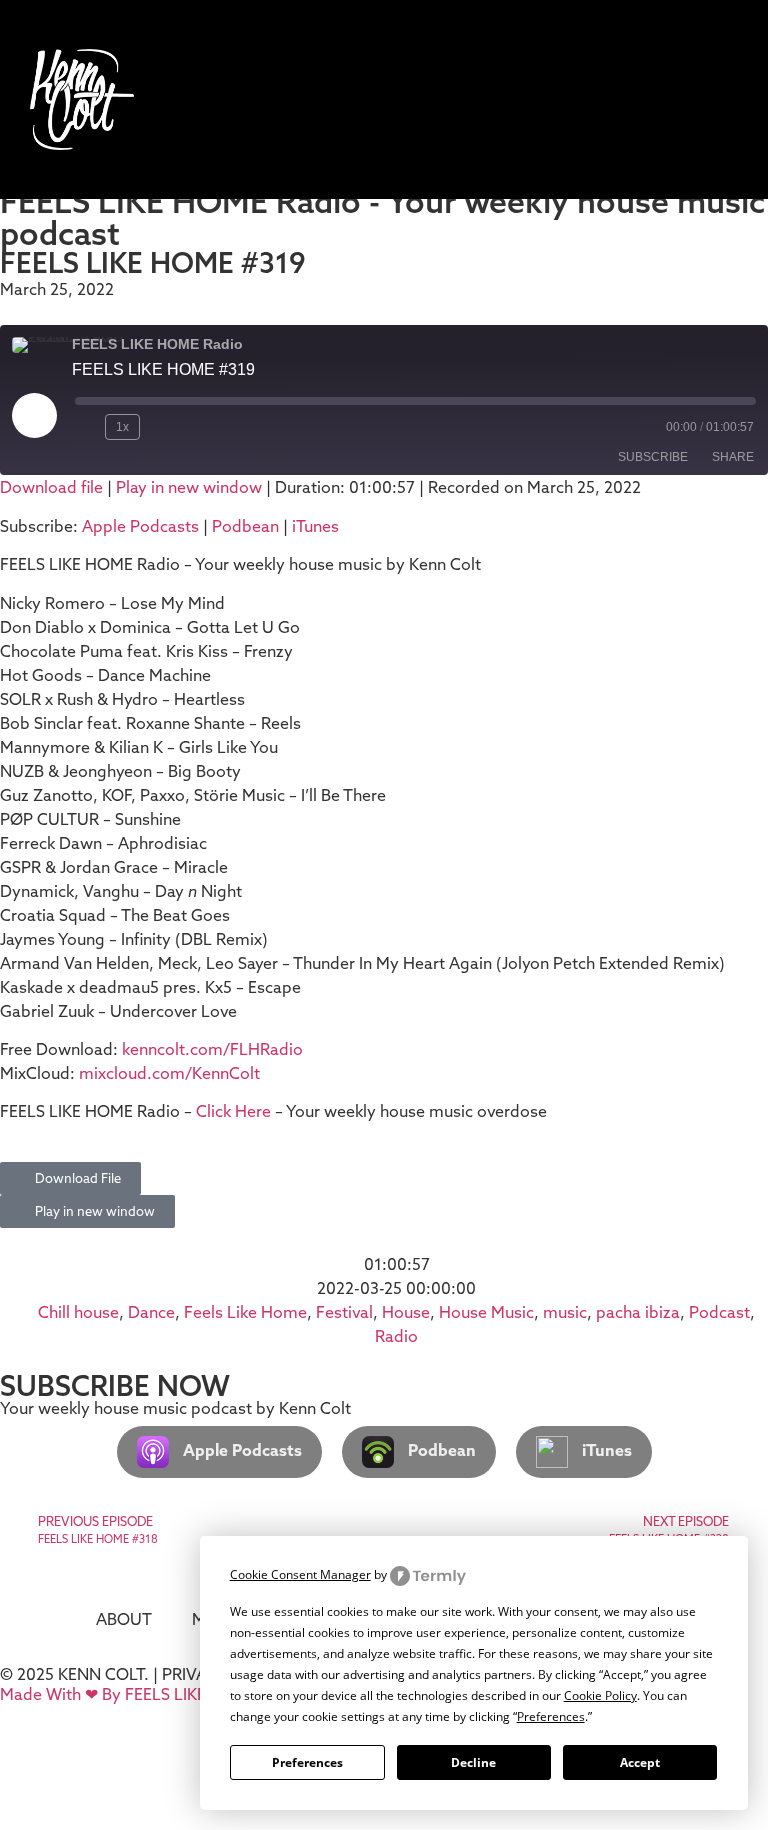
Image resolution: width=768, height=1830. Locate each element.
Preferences (307, 1762)
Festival (344, 1312)
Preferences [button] (551, 1716)
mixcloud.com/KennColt (169, 1073)
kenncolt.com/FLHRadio (212, 1049)
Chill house (78, 1312)
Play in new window (189, 487)
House (406, 1312)
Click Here (235, 1111)
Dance (151, 1312)
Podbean (245, 526)
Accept (640, 1762)
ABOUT (124, 1619)
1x (122, 427)
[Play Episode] (34, 415)
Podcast (719, 1312)
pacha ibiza (638, 1312)
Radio (396, 1336)
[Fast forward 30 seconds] (164, 427)
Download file (51, 487)
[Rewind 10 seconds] (86, 427)
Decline (473, 1762)
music (565, 1312)
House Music (486, 1312)
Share (733, 457)
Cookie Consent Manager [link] (300, 1574)
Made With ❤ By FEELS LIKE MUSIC (130, 1694)
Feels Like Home (245, 1312)
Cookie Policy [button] (600, 1695)
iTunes (315, 526)
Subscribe (653, 457)
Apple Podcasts (140, 526)
